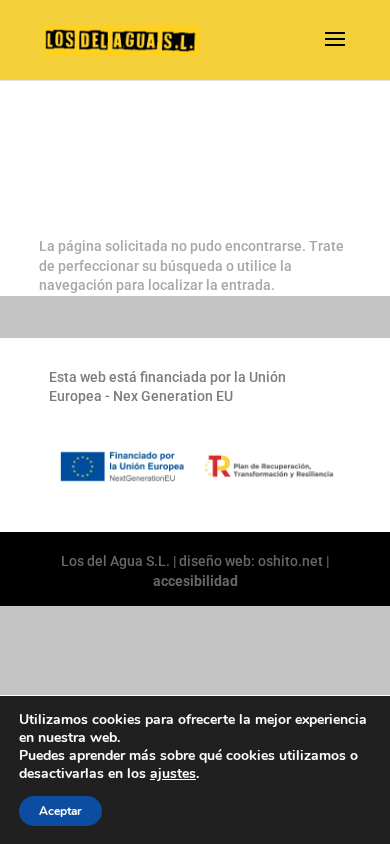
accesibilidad (195, 581)
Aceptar (60, 811)
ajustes (173, 774)
